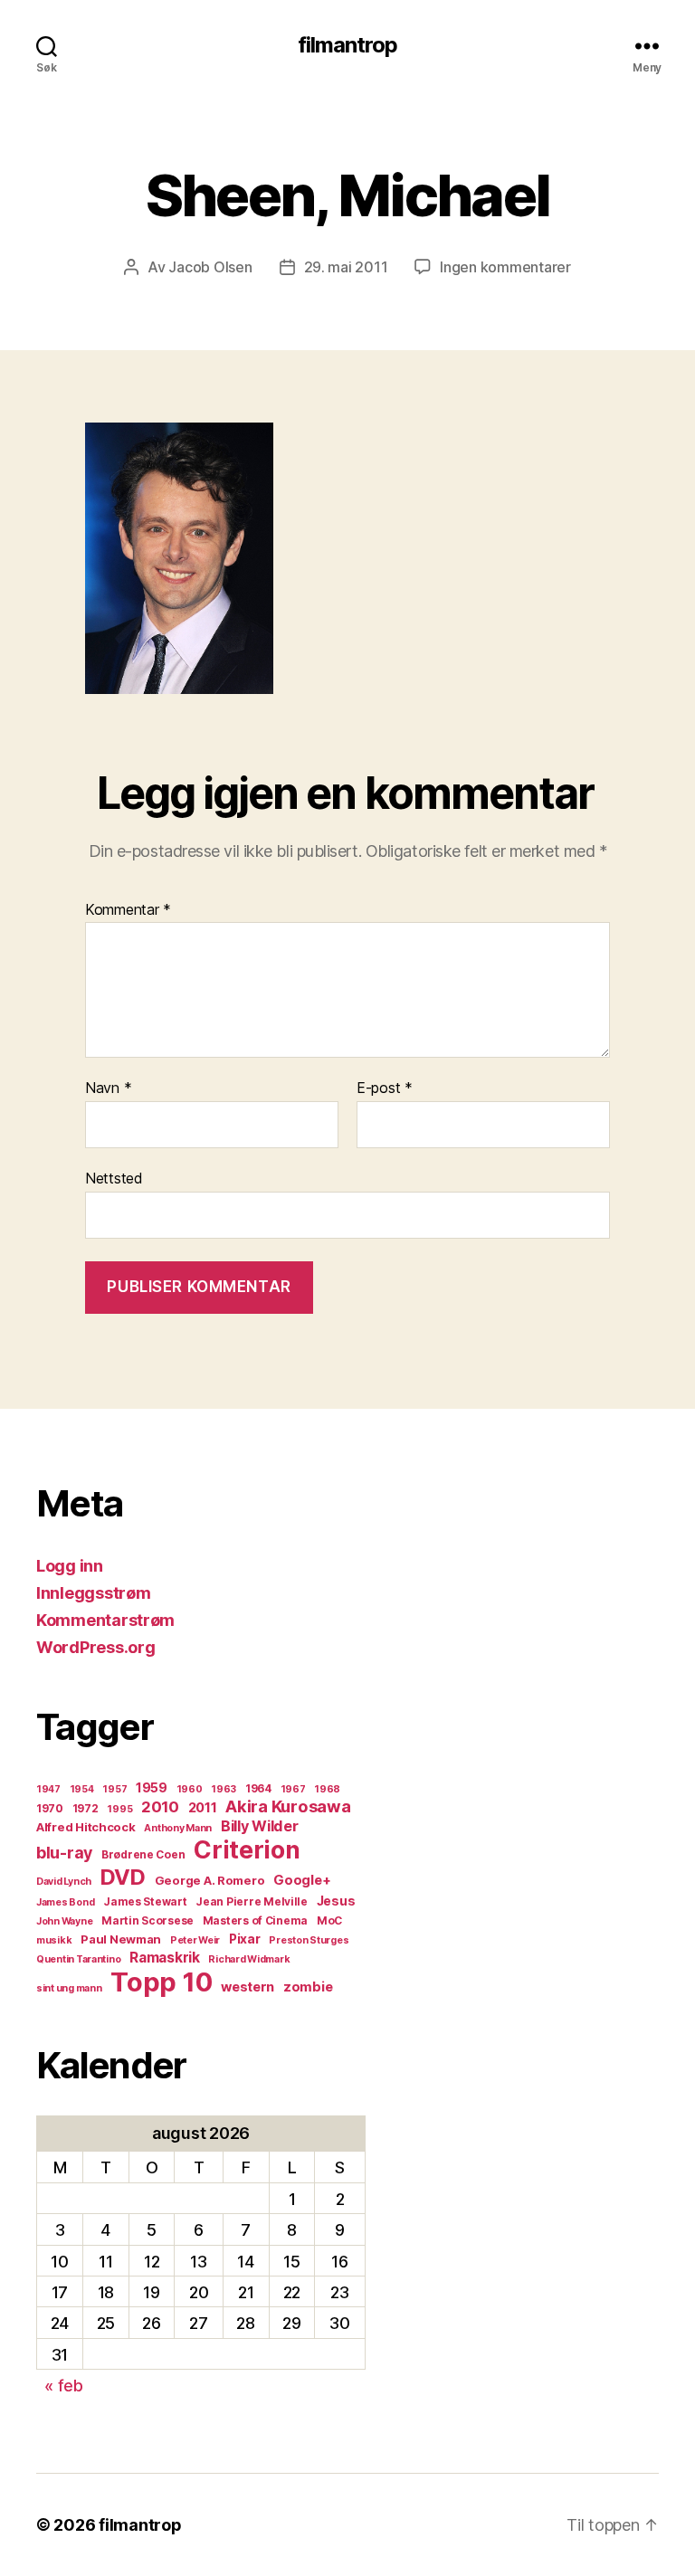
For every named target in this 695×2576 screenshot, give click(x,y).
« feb (64, 2386)
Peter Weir (195, 1940)
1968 (327, 1789)
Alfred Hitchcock (86, 1827)
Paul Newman (121, 1939)
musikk (54, 1940)
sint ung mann (69, 1988)
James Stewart (145, 1901)
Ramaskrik (165, 1958)
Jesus (336, 1901)
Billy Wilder (260, 1826)
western (248, 1987)
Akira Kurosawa (288, 1806)
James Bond (65, 1902)
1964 (258, 1788)
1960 (190, 1789)
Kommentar (128, 910)
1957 (114, 1789)
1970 (50, 1808)
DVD (123, 1877)
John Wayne (64, 1921)
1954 (82, 1789)
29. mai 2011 (346, 267)
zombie (308, 1987)
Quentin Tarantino (78, 1959)
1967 (293, 1789)
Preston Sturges (309, 1940)
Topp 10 (161, 1982)
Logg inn (70, 1566)
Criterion (247, 1849)
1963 (224, 1789)
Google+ (302, 1880)
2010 (160, 1807)
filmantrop (347, 45)
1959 (152, 1788)
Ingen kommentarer (505, 267)
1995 (119, 1809)
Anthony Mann (178, 1828)
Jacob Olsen (210, 267)
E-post (385, 1088)
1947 (48, 1789)
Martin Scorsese (148, 1920)
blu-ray (64, 1853)
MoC (329, 1920)
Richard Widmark (249, 1959)
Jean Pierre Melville (252, 1901)
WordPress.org (96, 1647)
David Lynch (64, 1882)
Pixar (245, 1939)
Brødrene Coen (143, 1854)
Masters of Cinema (255, 1920)
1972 (86, 1808)
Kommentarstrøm (105, 1620)
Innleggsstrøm (94, 1593)
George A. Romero (210, 1880)
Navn (108, 1088)
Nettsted (114, 1178)
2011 (203, 1808)
